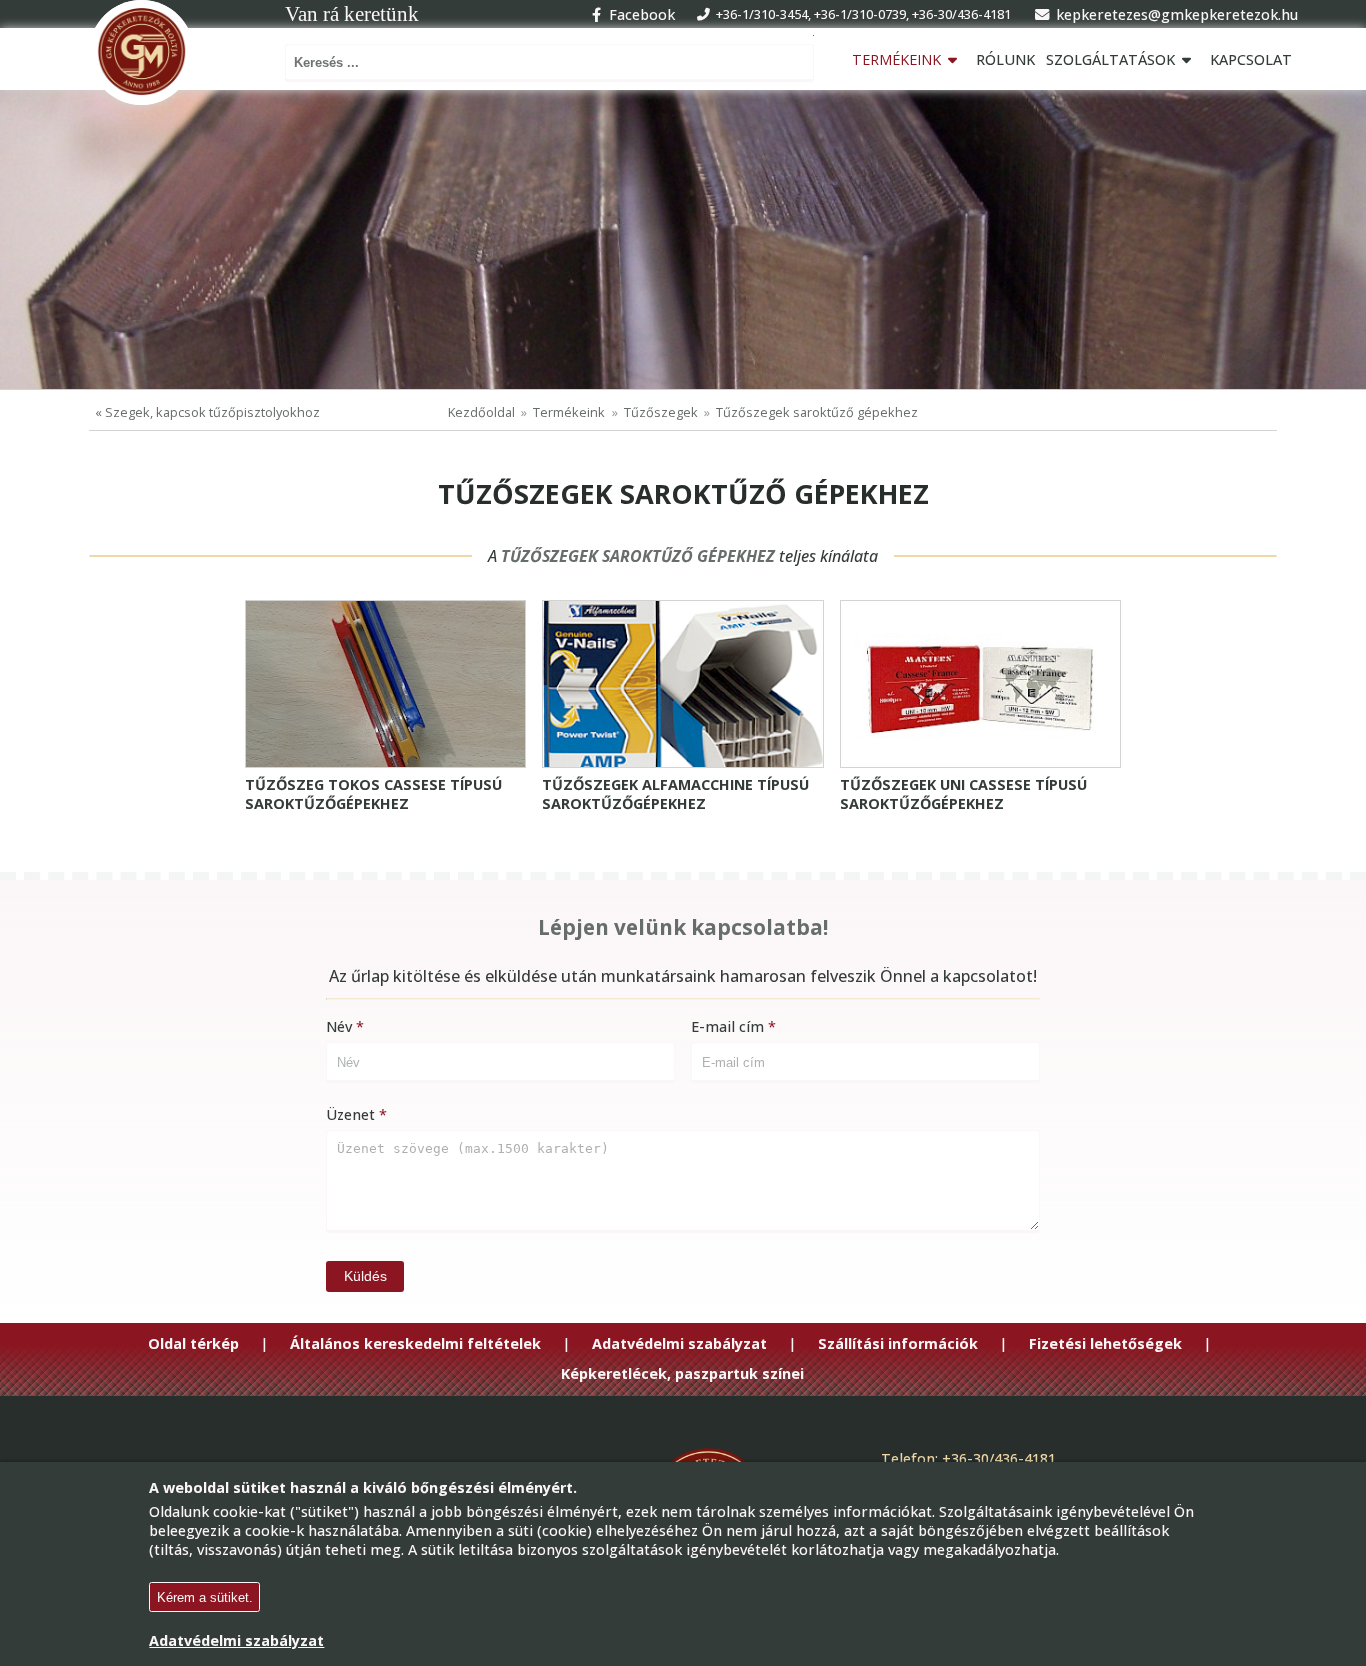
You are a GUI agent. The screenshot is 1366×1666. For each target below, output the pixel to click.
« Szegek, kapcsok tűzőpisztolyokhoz (207, 412)
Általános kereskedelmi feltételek (415, 1344)
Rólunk (1005, 59)
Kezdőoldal (481, 412)
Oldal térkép (193, 1344)
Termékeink (896, 59)
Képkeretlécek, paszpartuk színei (682, 1374)
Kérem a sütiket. (205, 1597)
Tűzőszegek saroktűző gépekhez (817, 412)
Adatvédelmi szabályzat (679, 1344)
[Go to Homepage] (141, 52)
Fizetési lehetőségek (1105, 1344)
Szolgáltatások (1110, 59)
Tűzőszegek (661, 412)
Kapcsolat (1251, 59)
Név (339, 1026)
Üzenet (350, 1114)
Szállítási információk (898, 1344)
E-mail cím (727, 1026)
